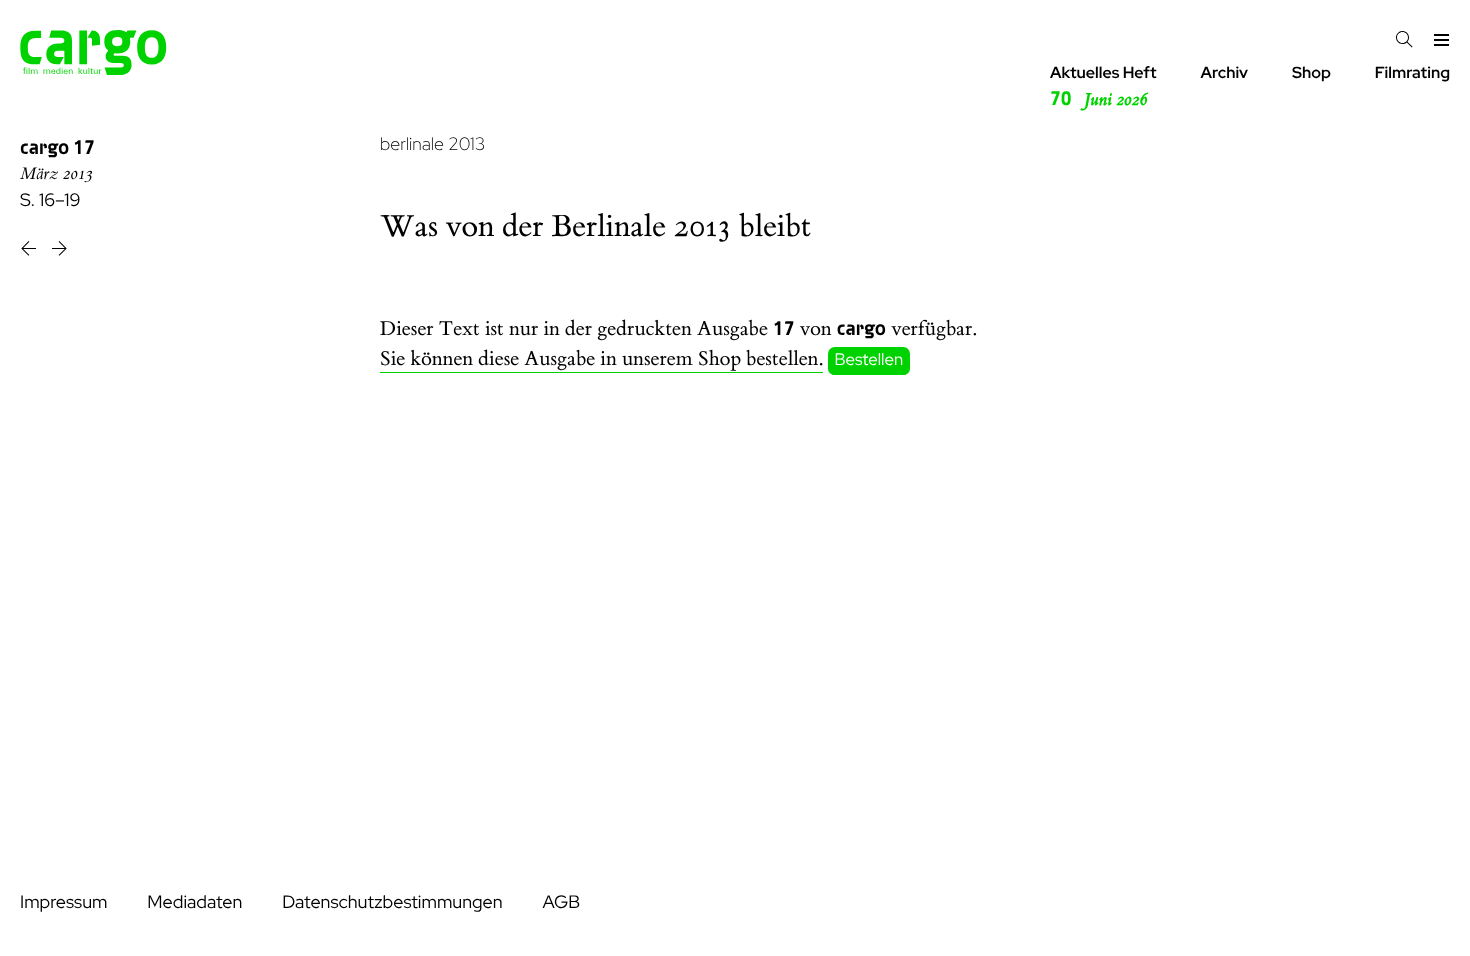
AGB (561, 902)
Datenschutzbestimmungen (392, 902)
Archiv (1224, 72)
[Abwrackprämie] (30, 251)
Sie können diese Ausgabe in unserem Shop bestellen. (601, 359)
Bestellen (869, 360)
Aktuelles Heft (1103, 86)
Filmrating (1412, 72)
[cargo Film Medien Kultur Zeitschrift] (93, 69)
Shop (1311, 72)
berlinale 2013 (433, 144)
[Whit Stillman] (59, 251)
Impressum (63, 902)
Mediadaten (194, 902)
